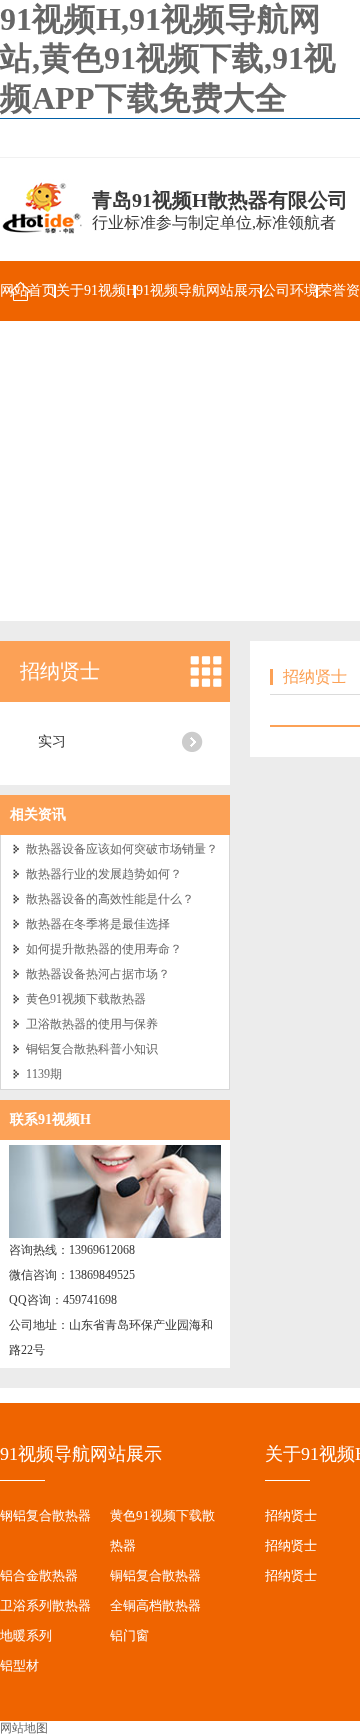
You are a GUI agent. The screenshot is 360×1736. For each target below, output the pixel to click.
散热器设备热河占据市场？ (98, 974)
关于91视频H (96, 290)
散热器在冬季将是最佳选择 (98, 924)
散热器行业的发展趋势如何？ (104, 874)
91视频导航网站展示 (199, 290)
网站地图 (24, 1728)
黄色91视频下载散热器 (86, 999)
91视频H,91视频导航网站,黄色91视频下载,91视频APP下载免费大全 (168, 58)
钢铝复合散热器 (45, 1515)
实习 (52, 741)
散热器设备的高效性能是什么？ (110, 899)
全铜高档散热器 (155, 1605)
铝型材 (19, 1665)
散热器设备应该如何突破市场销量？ (122, 849)
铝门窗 (129, 1635)
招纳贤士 (60, 671)
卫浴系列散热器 (45, 1605)
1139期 (44, 1074)
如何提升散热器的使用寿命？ (104, 949)
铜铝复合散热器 (155, 1575)
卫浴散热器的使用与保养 (92, 1024)
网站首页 (28, 290)
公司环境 (290, 290)
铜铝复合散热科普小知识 (92, 1049)
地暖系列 (26, 1635)
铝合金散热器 (39, 1575)
